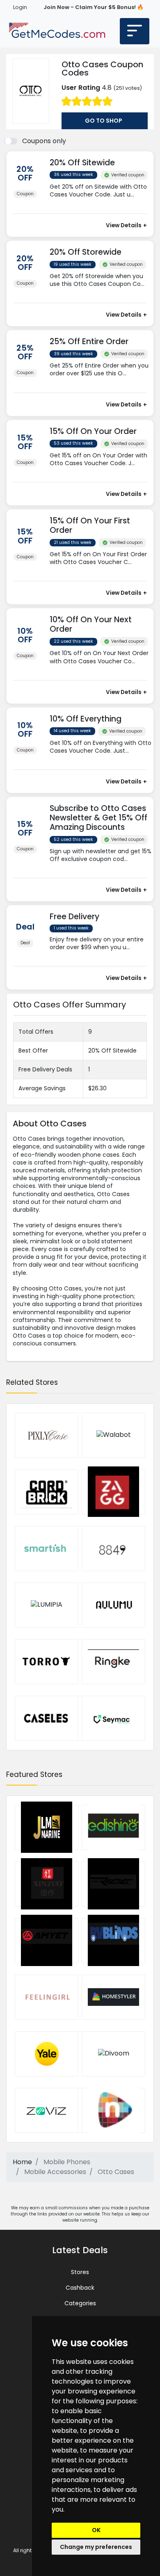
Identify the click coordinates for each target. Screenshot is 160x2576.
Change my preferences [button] (96, 2547)
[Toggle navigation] (135, 31)
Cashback (80, 2288)
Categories (80, 2303)
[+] (102, 202)
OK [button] (96, 2530)
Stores (80, 2272)
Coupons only (44, 141)
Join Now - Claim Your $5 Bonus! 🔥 (94, 7)
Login (20, 7)
